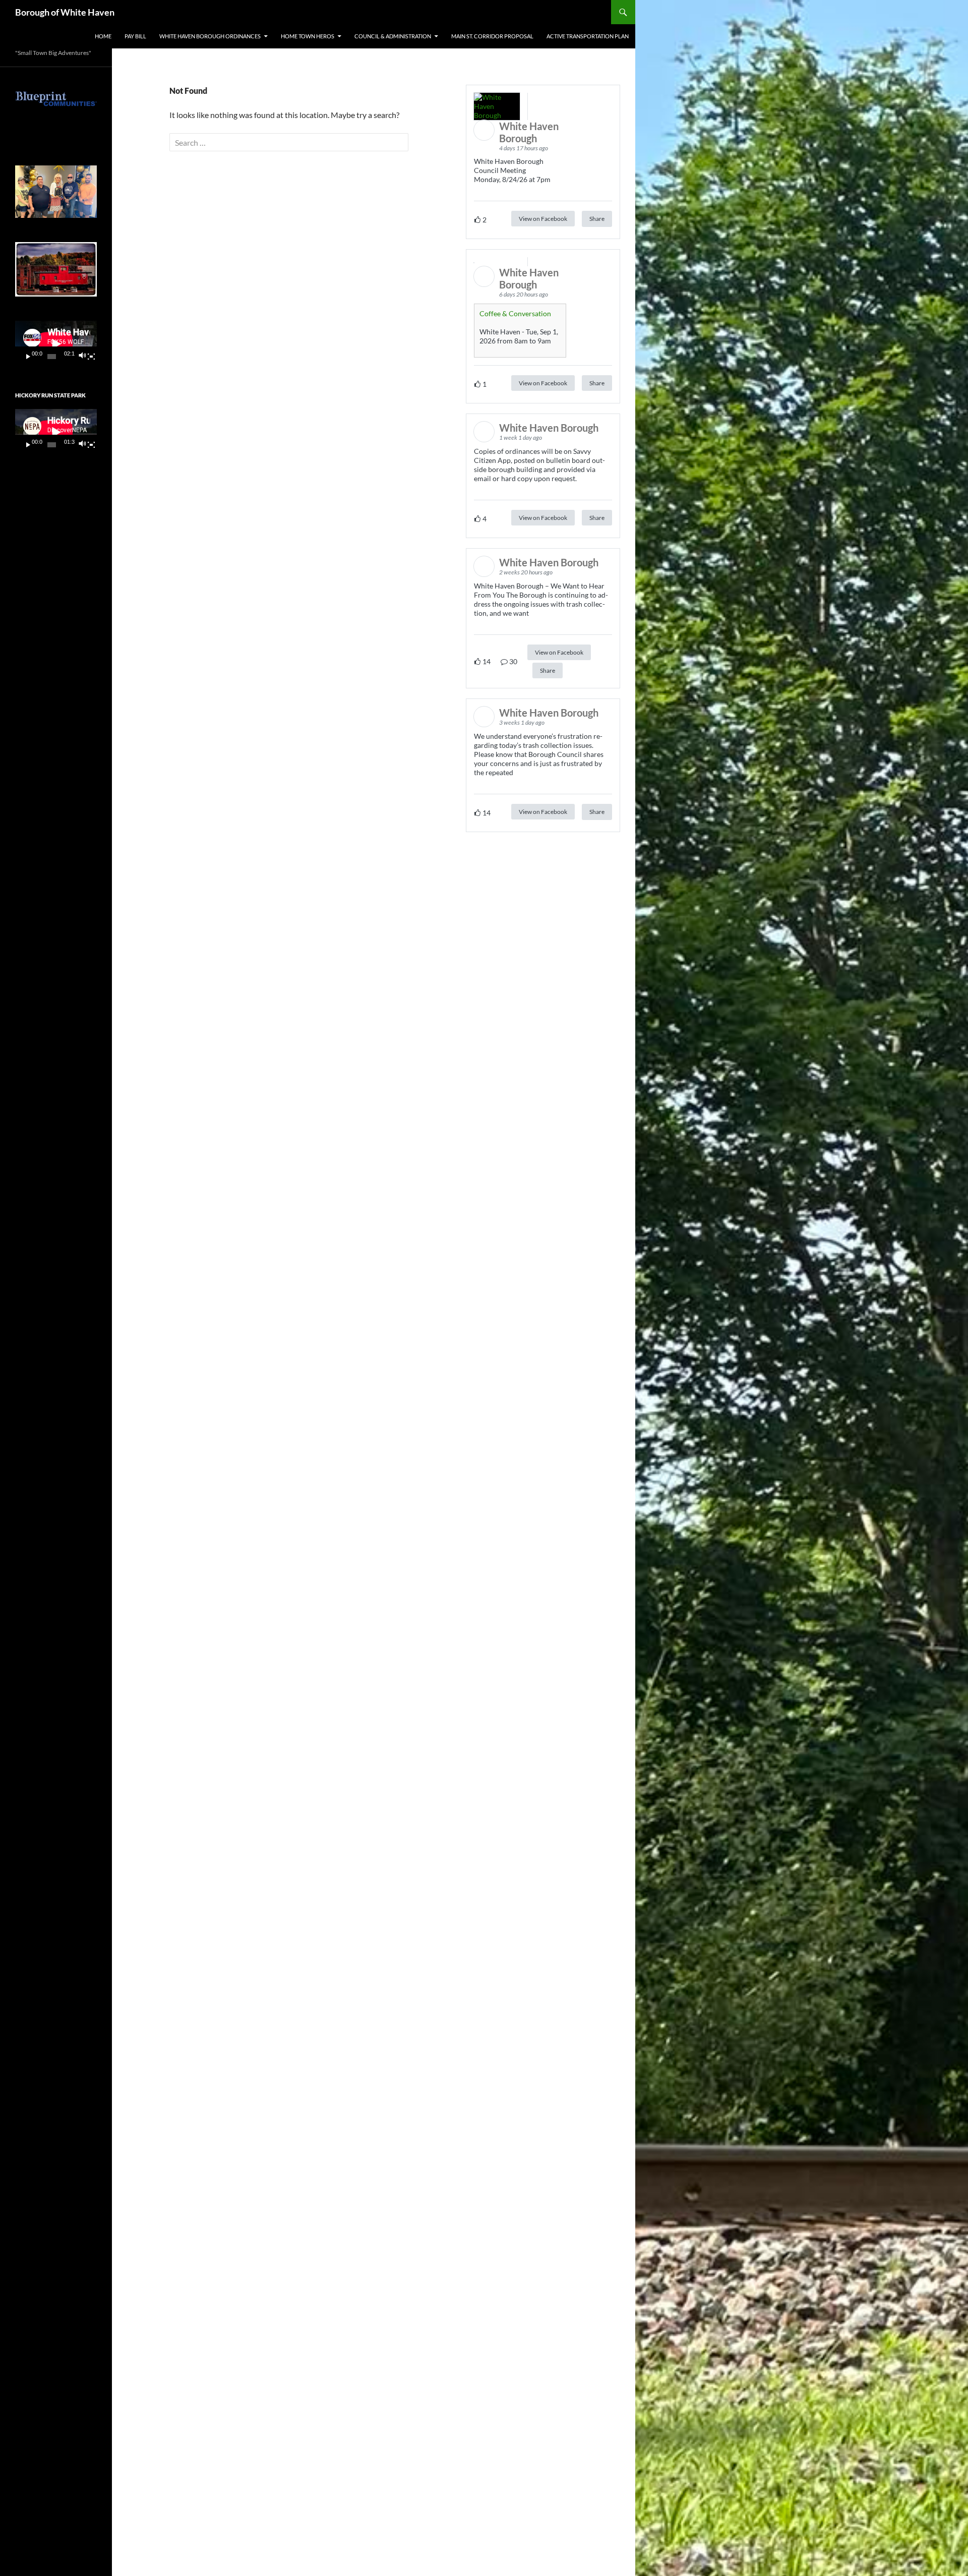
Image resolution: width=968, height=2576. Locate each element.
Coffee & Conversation (515, 313)
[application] (56, 344)
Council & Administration (393, 36)
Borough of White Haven (65, 12)
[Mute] (82, 357)
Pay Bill (135, 36)
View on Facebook (543, 219)
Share (597, 219)
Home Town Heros (308, 36)
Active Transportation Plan (588, 36)
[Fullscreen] (91, 357)
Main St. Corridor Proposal (492, 36)
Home (103, 36)
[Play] (28, 357)
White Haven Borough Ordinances (210, 36)
